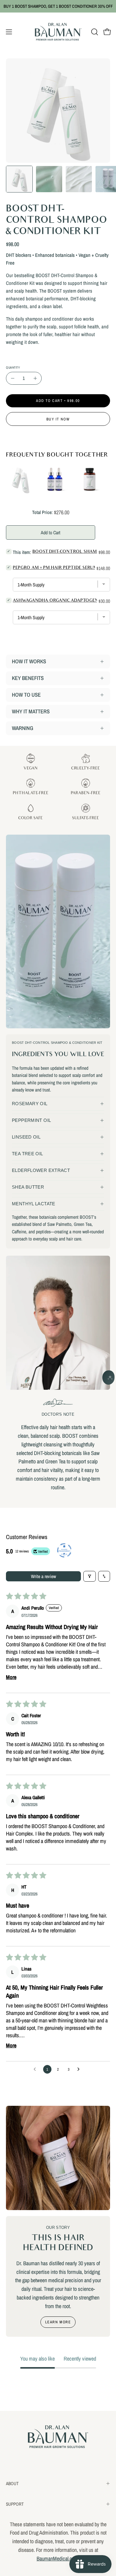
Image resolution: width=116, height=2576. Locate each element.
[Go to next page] (80, 2069)
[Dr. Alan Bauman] (58, 32)
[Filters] (90, 1576)
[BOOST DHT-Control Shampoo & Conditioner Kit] (19, 179)
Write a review (43, 1576)
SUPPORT (15, 2504)
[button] (94, 32)
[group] (58, 6)
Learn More (58, 2322)
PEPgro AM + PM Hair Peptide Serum (55, 568)
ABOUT (12, 2483)
